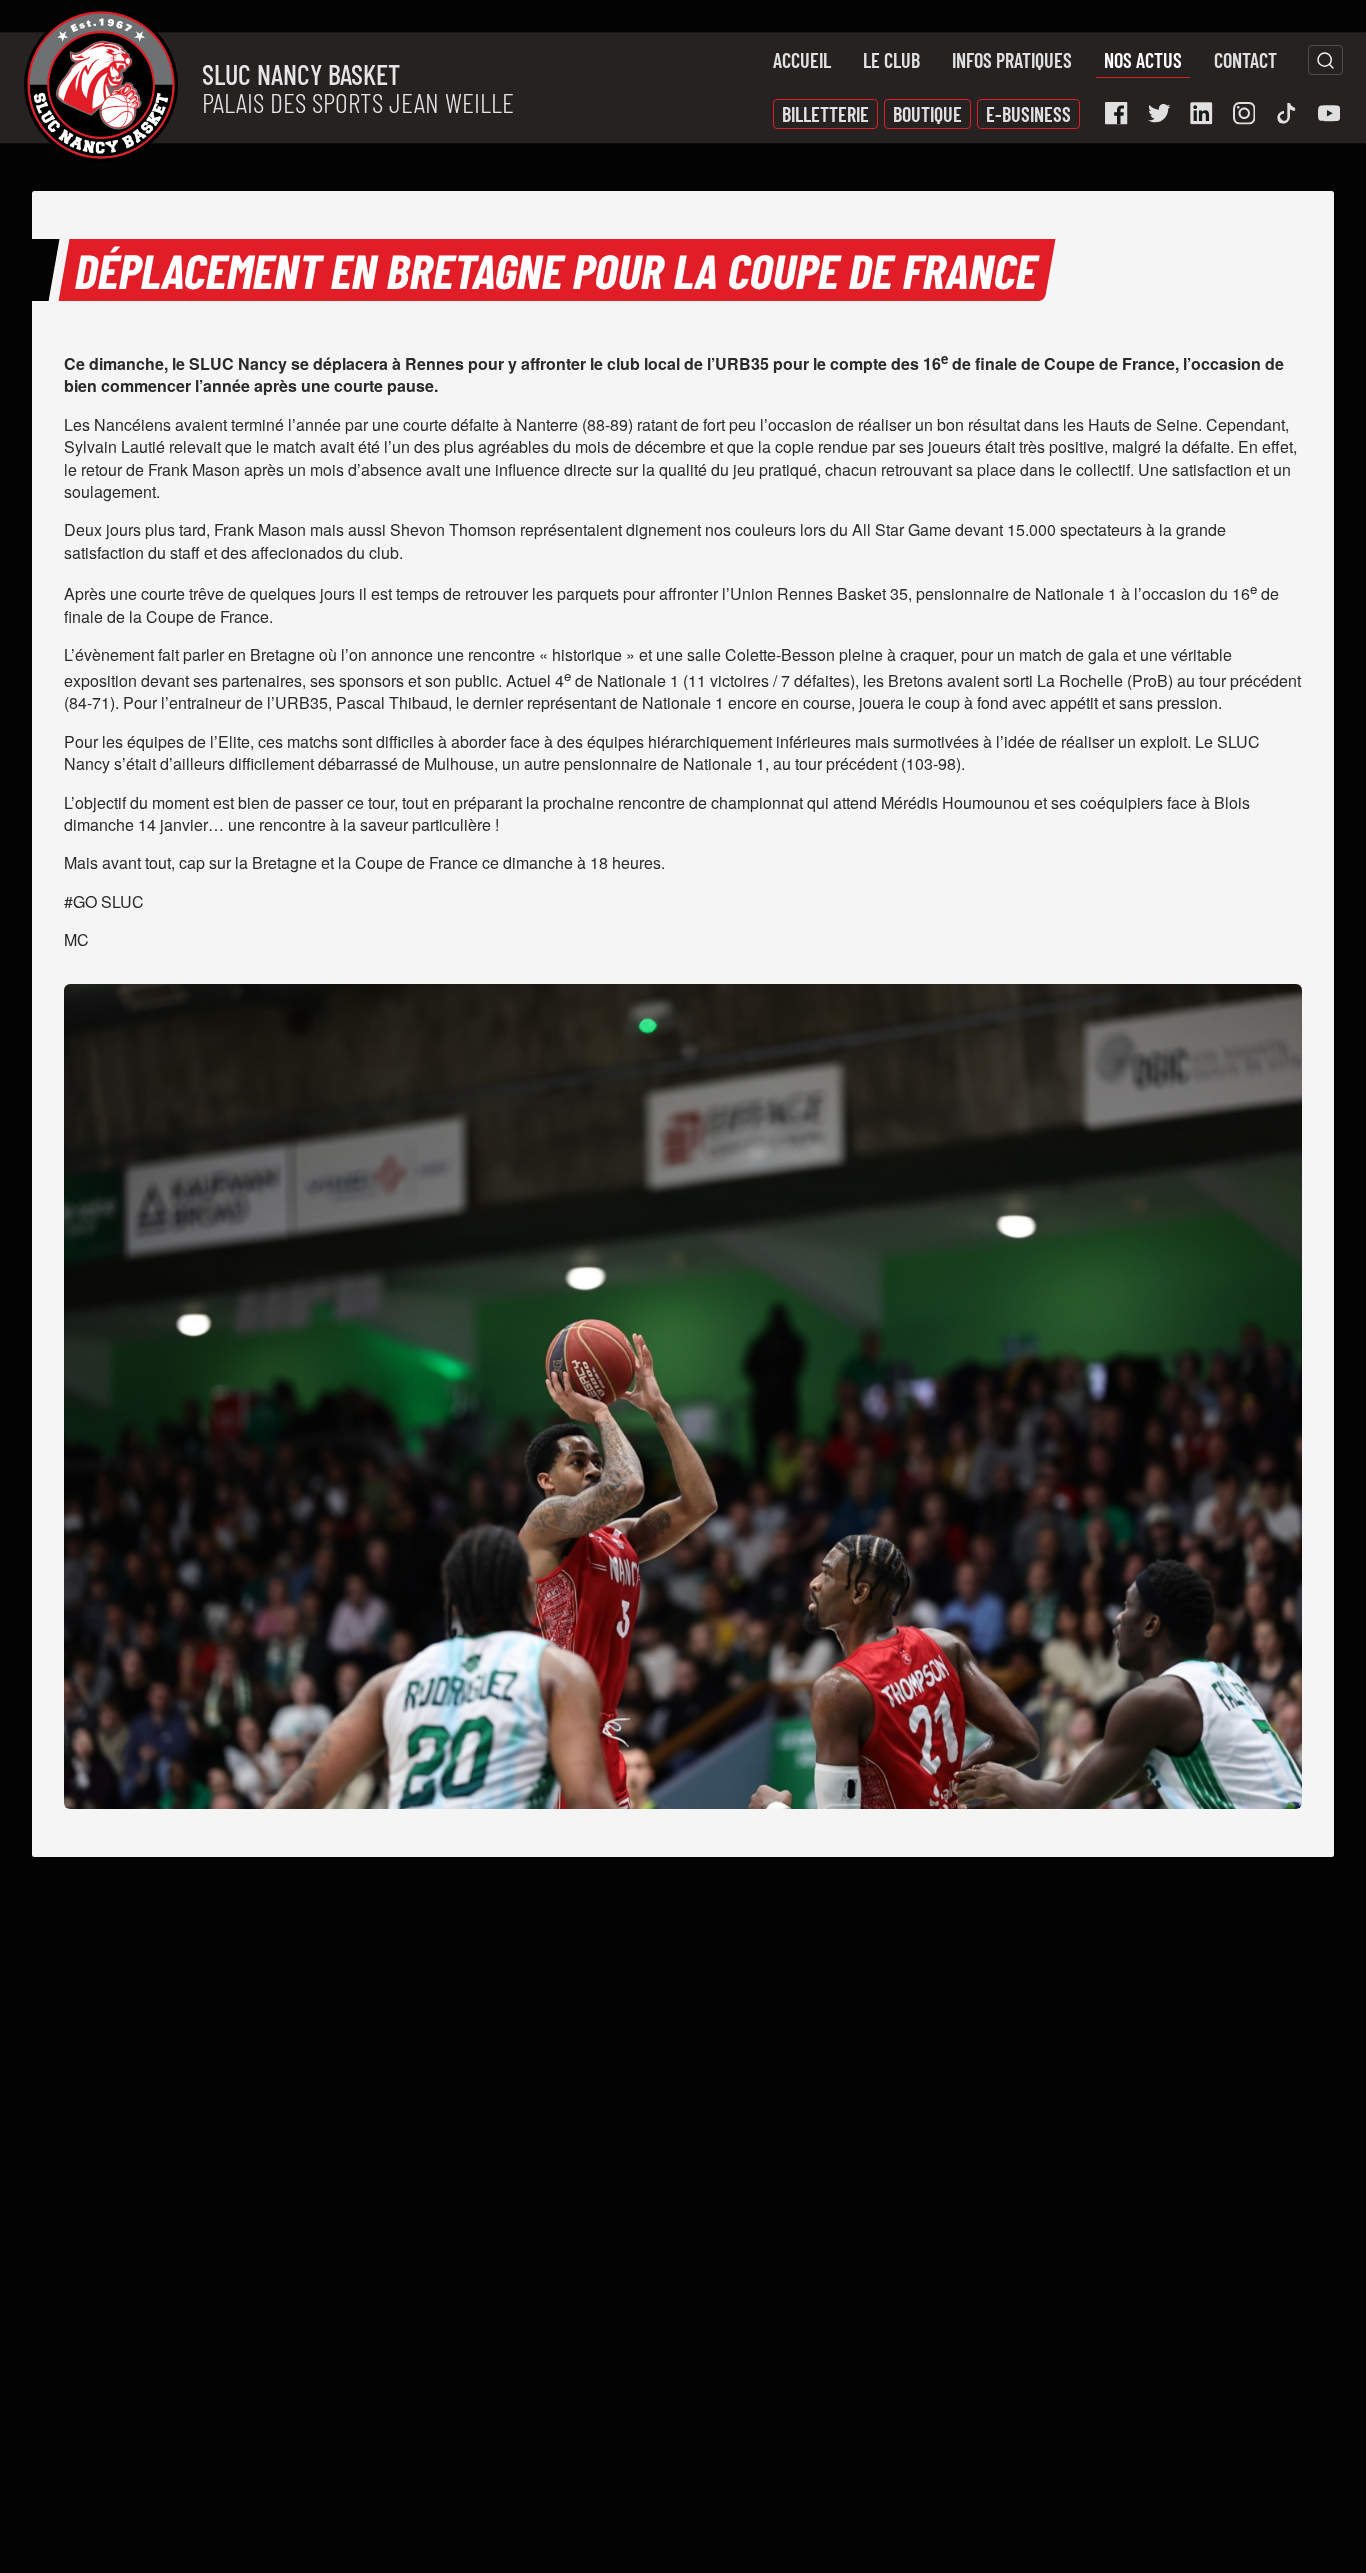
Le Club (891, 60)
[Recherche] (1326, 60)
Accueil (802, 60)
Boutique (927, 114)
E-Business (1028, 114)
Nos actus (1143, 60)
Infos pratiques (1012, 60)
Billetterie (825, 114)
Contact (1245, 60)
